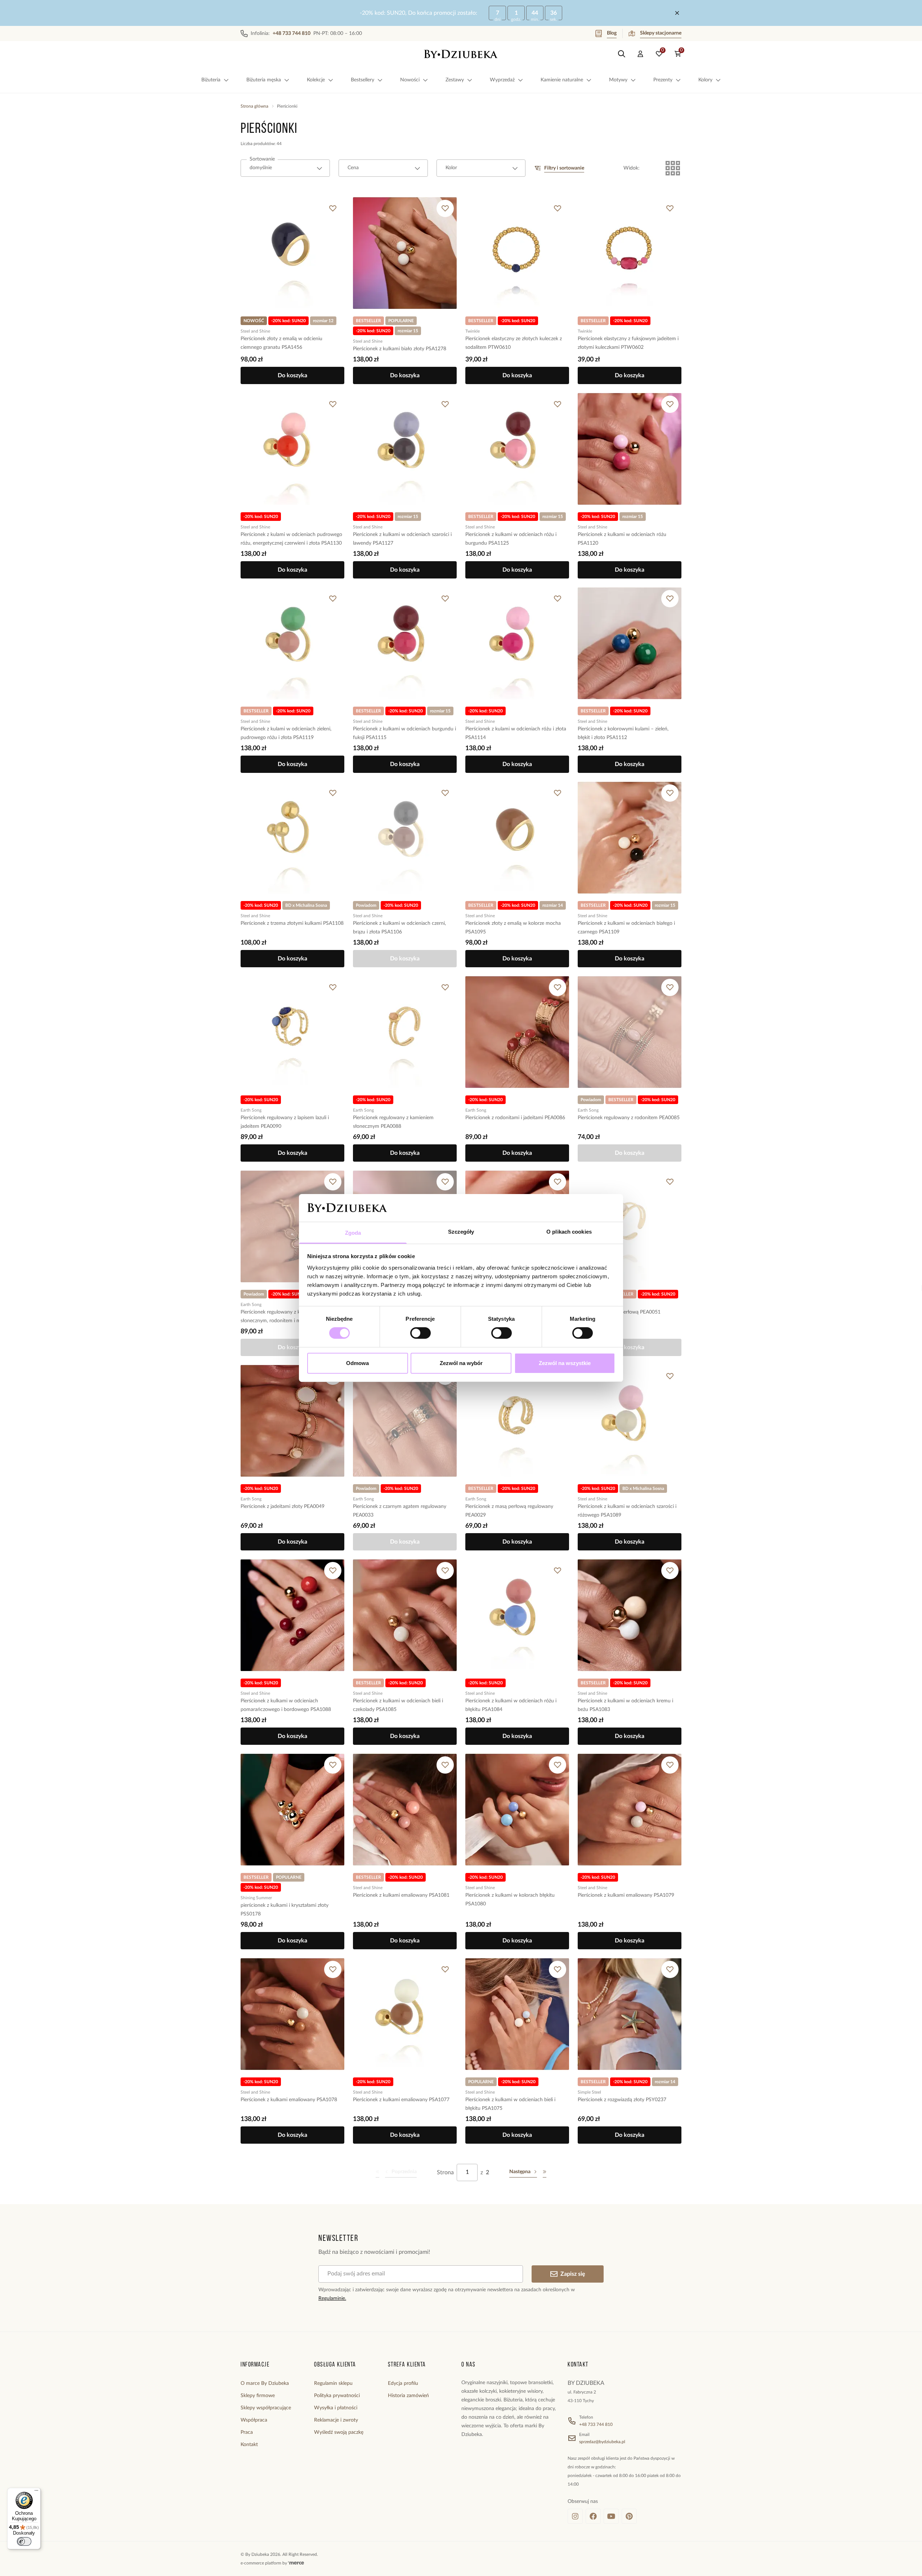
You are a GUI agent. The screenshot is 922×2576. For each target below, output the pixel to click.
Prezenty (663, 80)
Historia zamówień (408, 2396)
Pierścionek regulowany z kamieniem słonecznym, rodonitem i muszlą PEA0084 (287, 1316)
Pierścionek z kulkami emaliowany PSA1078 (289, 2100)
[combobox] (285, 168)
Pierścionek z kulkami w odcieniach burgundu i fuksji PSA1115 (404, 733)
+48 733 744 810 (596, 2424)
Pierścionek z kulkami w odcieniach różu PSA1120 (622, 539)
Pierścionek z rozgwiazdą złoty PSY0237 (622, 2100)
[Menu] (36, 2492)
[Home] (461, 54)
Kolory (705, 80)
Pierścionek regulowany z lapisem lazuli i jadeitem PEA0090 (285, 1122)
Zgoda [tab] (353, 1233)
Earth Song (251, 1110)
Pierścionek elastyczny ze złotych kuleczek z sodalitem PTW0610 (514, 343)
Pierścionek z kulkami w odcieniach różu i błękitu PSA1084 (511, 1705)
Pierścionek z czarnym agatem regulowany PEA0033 (400, 1511)
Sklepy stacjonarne (661, 33)
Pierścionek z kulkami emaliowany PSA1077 (401, 2100)
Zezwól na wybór (461, 1363)
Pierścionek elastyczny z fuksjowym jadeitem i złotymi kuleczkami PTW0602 (628, 343)
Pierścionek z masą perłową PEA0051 (619, 1312)
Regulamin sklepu (333, 2383)
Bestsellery (362, 80)
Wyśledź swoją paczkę (339, 2432)
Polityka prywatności (337, 2396)
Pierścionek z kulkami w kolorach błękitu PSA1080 (510, 1900)
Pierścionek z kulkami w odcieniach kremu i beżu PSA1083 (625, 1705)
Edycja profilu (403, 2383)
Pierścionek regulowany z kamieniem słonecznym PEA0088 (393, 1122)
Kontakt (249, 2445)
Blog (612, 33)
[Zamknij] (677, 13)
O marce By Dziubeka (265, 2383)
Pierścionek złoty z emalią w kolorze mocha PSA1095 (513, 928)
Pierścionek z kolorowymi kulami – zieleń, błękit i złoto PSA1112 (623, 733)
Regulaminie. (332, 2298)
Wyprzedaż (502, 80)
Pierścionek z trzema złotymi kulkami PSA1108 (292, 923)
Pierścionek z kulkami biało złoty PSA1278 (400, 349)
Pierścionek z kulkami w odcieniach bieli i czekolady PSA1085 (398, 1705)
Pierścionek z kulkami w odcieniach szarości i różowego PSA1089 (627, 1511)
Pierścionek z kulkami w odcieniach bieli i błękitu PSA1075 (510, 2104)
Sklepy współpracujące (266, 2408)
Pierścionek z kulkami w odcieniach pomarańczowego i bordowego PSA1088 (286, 1705)
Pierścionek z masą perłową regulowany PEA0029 (509, 1511)
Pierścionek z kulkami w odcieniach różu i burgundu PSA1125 (511, 539)
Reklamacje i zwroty (336, 2420)
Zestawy (455, 80)
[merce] (296, 2563)
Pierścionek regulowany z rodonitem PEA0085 (629, 1118)
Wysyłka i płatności (336, 2408)
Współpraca (254, 2420)
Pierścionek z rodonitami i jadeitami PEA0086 (515, 1118)
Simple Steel (589, 2092)
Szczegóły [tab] (461, 1232)
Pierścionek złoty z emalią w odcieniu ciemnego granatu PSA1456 (281, 343)
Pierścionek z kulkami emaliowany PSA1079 (626, 1895)
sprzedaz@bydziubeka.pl (602, 2442)
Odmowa (357, 1363)
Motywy (618, 80)
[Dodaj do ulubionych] (333, 208)
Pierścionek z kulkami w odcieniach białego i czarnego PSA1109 (626, 928)
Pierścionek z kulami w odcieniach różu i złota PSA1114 (516, 733)
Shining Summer (256, 1898)
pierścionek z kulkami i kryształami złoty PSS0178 (285, 1910)
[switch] (420, 1333)
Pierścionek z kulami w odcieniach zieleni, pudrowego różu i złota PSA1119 (286, 733)
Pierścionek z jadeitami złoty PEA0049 (283, 1507)
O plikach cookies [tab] (569, 1232)
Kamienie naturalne (562, 80)
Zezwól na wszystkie (565, 1363)
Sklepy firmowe (258, 2396)
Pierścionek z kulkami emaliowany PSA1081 (401, 1895)
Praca (247, 2432)
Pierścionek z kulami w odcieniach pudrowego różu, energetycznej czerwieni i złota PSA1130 (291, 539)
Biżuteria (211, 80)
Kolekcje (316, 80)
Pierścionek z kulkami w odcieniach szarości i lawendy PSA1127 (402, 539)
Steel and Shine (255, 331)
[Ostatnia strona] (545, 2172)
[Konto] (640, 54)
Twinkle (473, 331)
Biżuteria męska (264, 80)
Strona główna (254, 106)
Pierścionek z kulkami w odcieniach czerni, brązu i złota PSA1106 (399, 928)
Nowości (410, 80)
